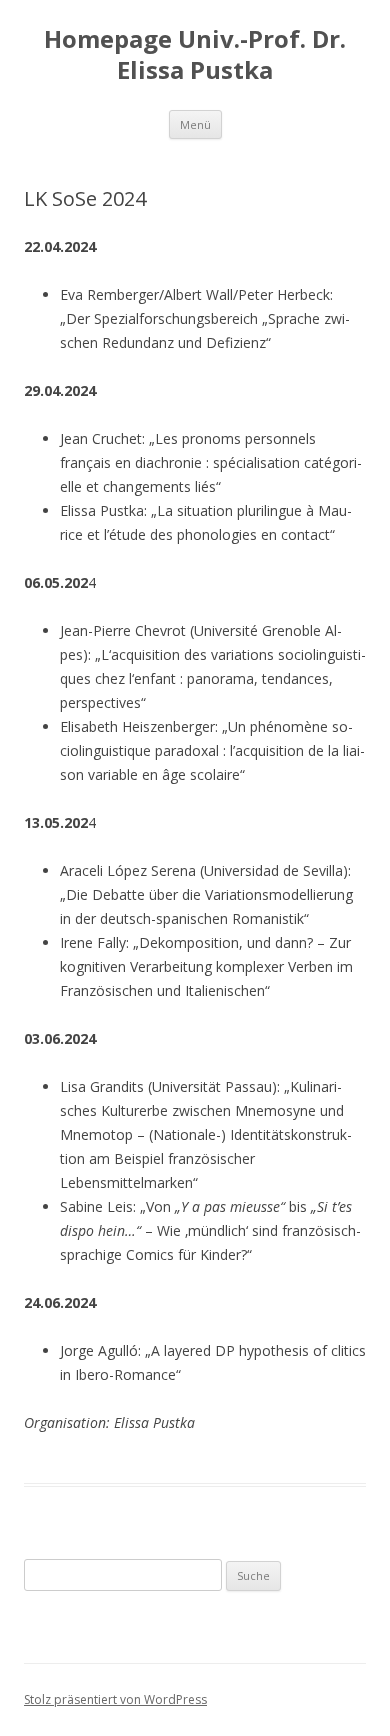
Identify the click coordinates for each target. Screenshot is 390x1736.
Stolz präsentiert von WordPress (115, 1699)
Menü (195, 124)
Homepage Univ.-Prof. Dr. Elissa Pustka (195, 55)
